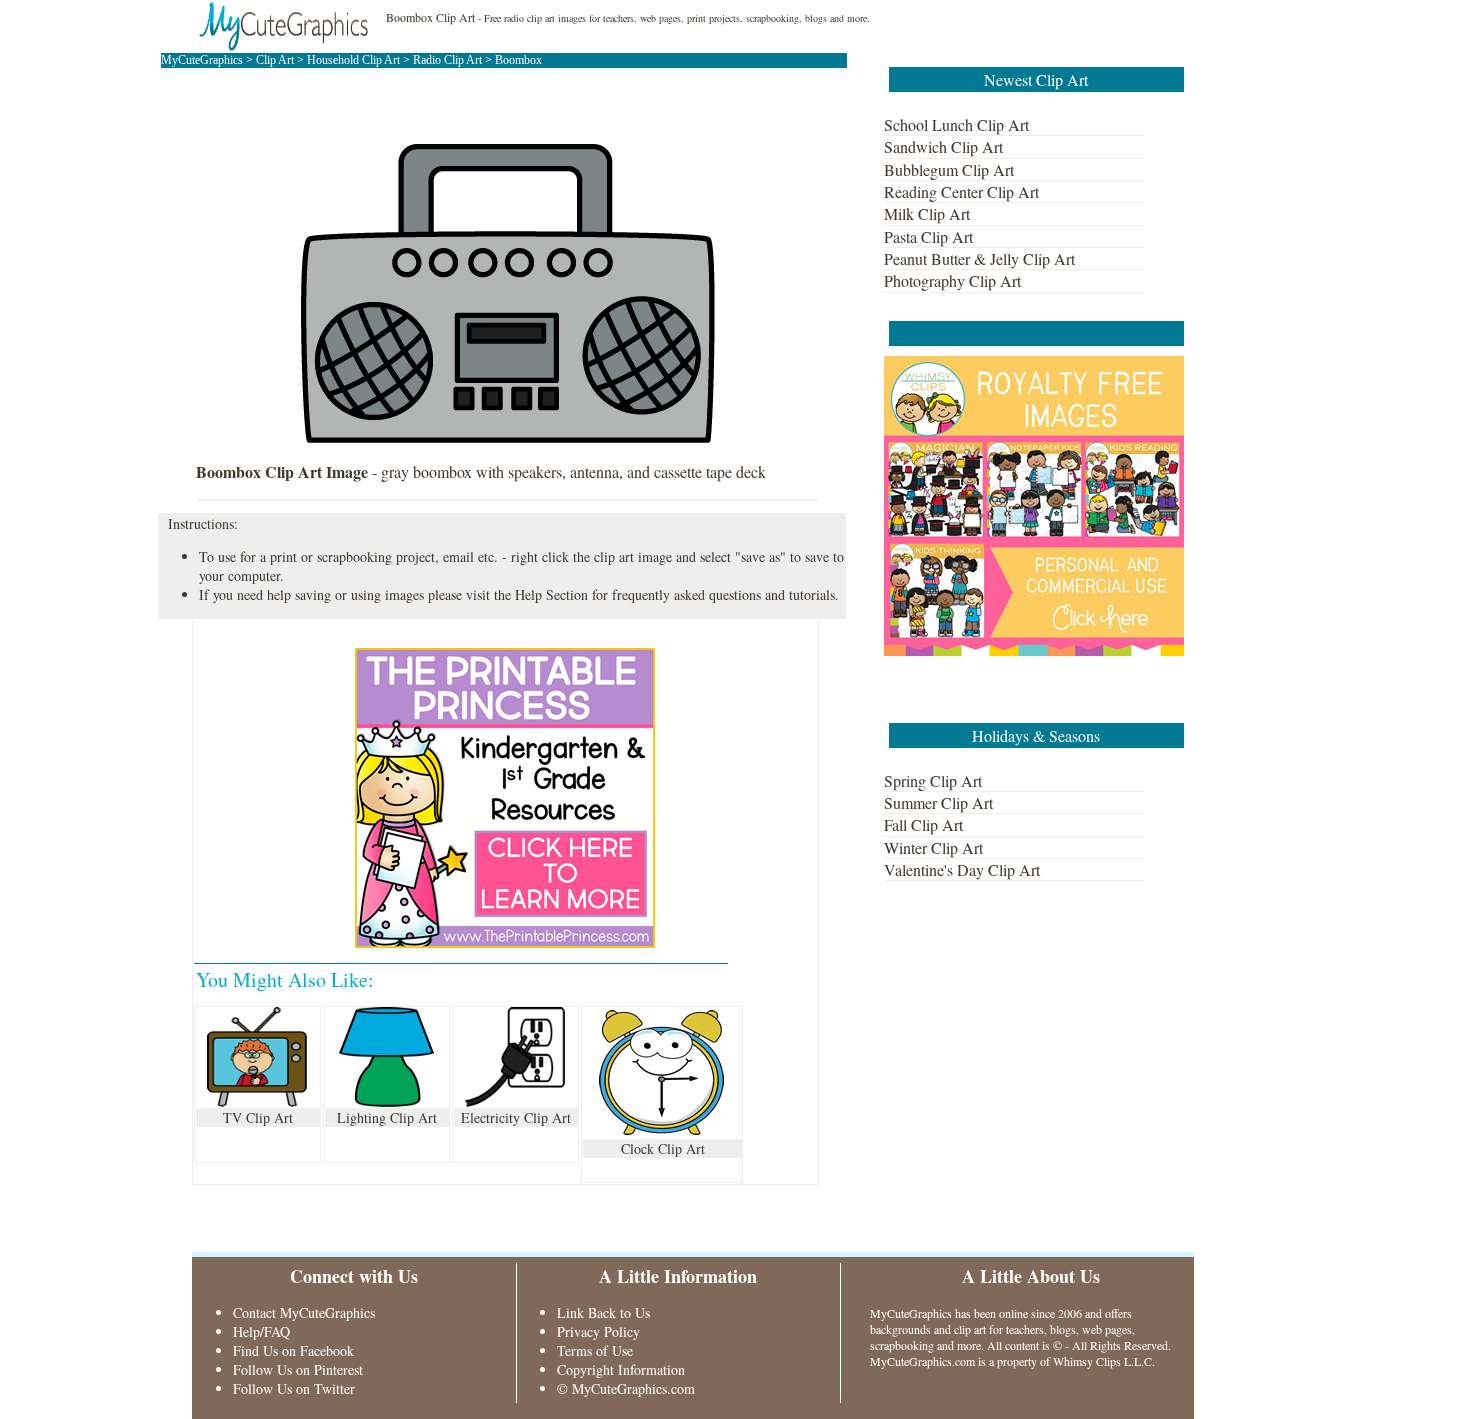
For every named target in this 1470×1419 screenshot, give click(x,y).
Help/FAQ (261, 1331)
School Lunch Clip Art (956, 124)
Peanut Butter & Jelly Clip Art (979, 258)
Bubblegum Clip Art (949, 169)
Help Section (551, 594)
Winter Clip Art (933, 847)
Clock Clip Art (663, 1148)
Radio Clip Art (447, 60)
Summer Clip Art (938, 802)
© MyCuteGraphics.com (626, 1388)
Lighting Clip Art (387, 1117)
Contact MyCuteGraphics (304, 1312)
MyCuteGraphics (202, 60)
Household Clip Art (353, 60)
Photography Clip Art (952, 280)
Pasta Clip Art (928, 236)
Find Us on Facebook (293, 1350)
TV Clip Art (258, 1117)
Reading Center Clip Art (961, 191)
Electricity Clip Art (516, 1117)
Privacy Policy (598, 1331)
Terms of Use (595, 1350)
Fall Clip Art (923, 824)
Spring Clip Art (933, 780)
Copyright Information (621, 1369)
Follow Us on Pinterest (298, 1369)
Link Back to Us (603, 1312)
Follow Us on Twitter (294, 1388)
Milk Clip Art (927, 213)
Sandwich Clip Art (943, 146)
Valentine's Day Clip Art (962, 869)
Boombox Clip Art (430, 17)
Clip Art (275, 60)
